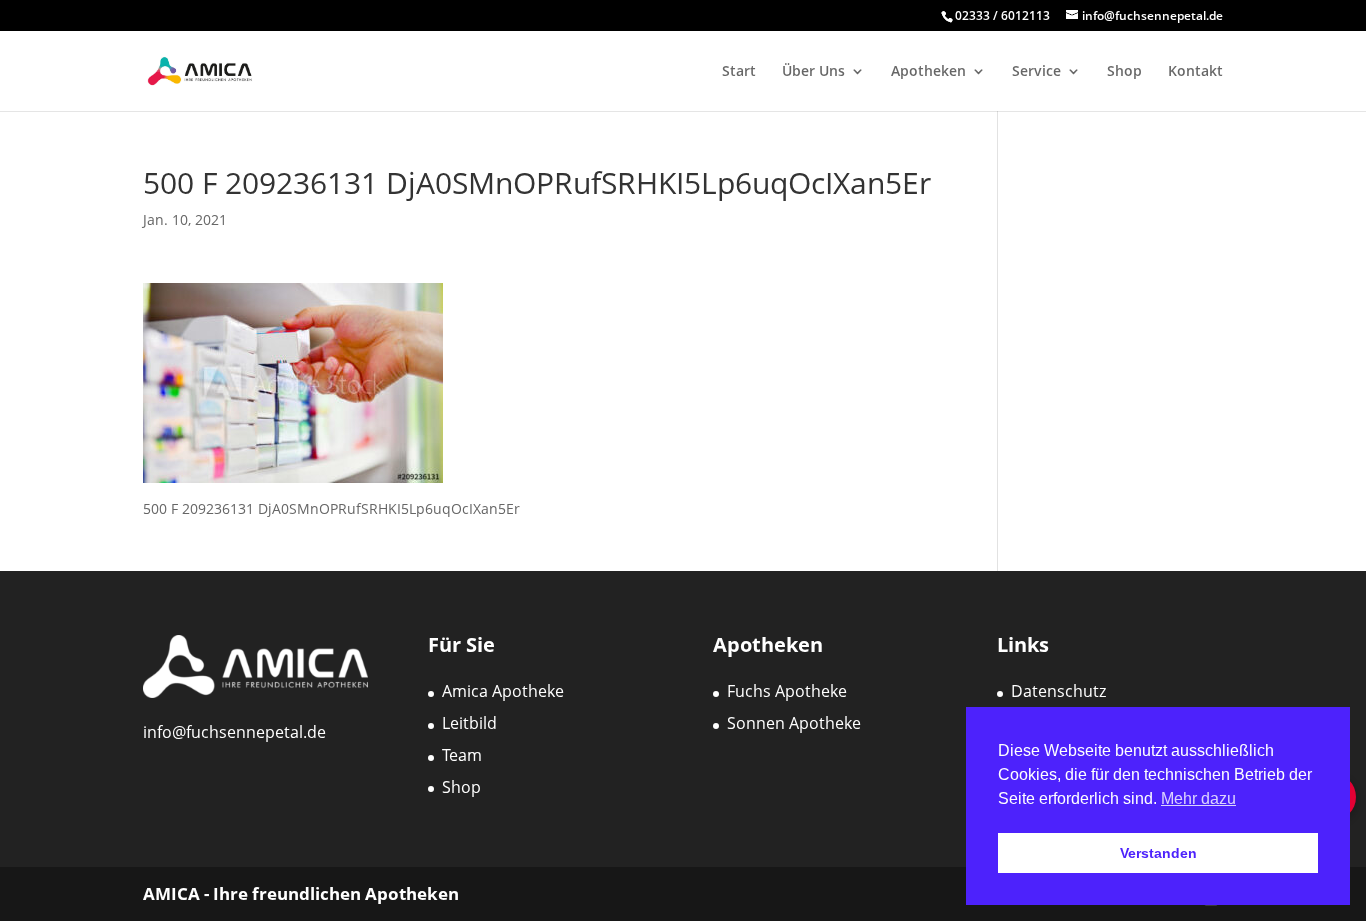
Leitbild (469, 723)
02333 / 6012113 (1004, 15)
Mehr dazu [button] (1198, 798)
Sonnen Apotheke (794, 723)
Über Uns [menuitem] (813, 72)
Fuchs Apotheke (787, 691)
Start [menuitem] (739, 72)
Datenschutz (1058, 691)
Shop (461, 787)
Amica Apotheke (503, 691)
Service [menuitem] (1036, 72)
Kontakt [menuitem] (1195, 72)
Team (462, 755)
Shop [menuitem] (1124, 72)
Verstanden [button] (1158, 853)
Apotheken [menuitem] (928, 72)
